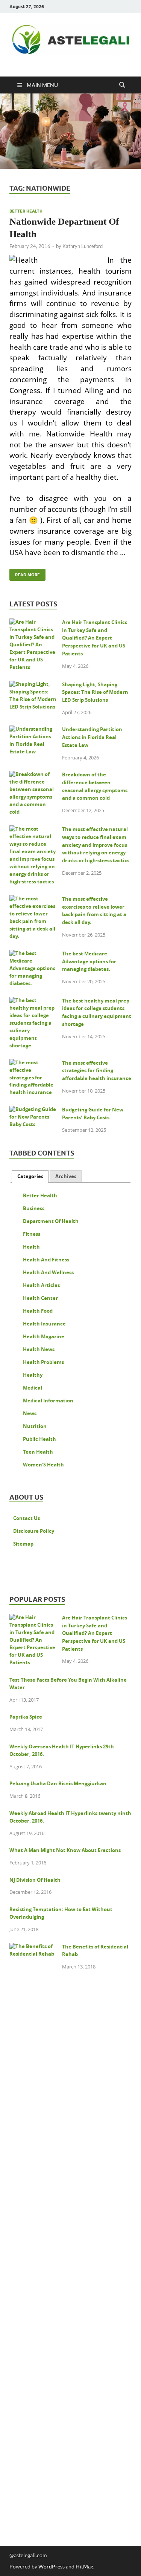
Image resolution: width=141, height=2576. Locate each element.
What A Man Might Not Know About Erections (65, 1850)
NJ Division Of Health (35, 1880)
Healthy (33, 1375)
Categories (30, 1176)
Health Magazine (44, 1336)
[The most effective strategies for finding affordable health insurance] (33, 1064)
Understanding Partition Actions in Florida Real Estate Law (92, 737)
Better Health (26, 211)
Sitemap (23, 1544)
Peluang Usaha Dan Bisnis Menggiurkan (58, 1783)
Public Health (39, 1439)
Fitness (32, 1234)
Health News (39, 1349)
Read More (25, 573)
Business (34, 1208)
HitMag (84, 2566)
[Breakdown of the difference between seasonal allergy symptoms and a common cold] (33, 776)
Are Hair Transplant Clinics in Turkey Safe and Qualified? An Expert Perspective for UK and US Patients (95, 638)
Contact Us (27, 1518)
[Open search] (122, 85)
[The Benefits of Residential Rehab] (33, 1948)
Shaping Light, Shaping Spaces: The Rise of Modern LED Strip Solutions (95, 692)
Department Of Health (51, 1221)
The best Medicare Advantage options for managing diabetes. (89, 961)
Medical (33, 1388)
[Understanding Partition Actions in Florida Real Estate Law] (33, 730)
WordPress (52, 2566)
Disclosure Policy (34, 1531)
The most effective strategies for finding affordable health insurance (97, 1071)
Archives (66, 1176)
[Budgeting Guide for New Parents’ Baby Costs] (33, 1111)
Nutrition (35, 1426)
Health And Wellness (48, 1272)
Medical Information (48, 1400)
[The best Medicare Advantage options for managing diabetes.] (33, 955)
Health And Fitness (46, 1260)
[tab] (30, 1176)
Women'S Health (43, 1465)
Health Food (38, 1311)
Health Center (40, 1298)
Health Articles (41, 1285)
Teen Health (38, 1452)
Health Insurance (44, 1324)
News (30, 1413)
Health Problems (43, 1362)
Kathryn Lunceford (83, 246)
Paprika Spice (26, 1717)
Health (31, 1247)
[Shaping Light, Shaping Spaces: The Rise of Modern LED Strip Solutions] (33, 686)
